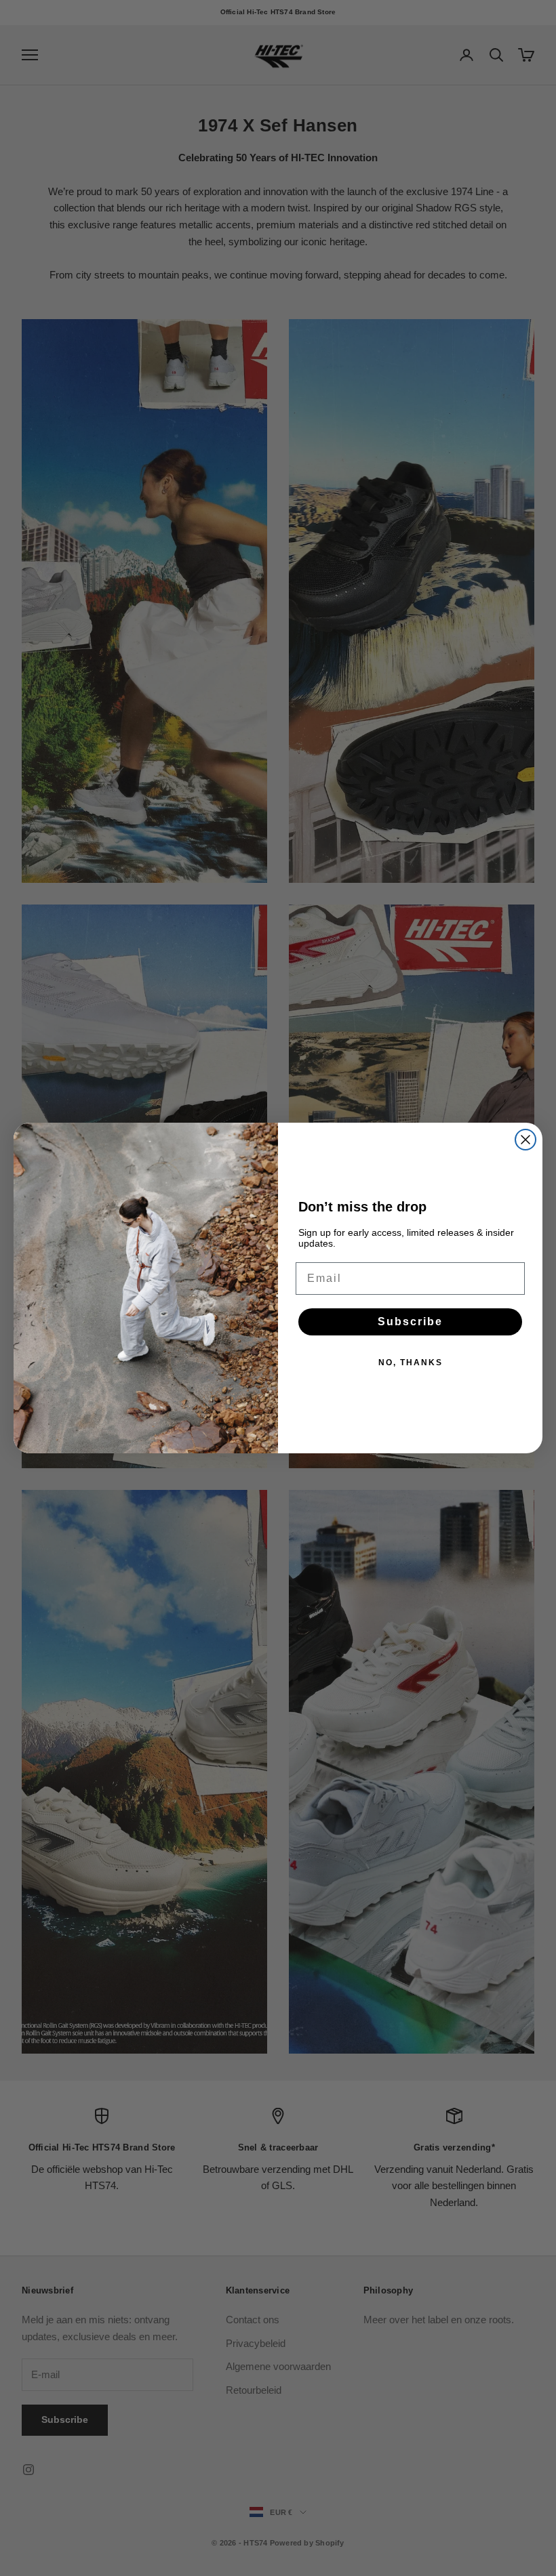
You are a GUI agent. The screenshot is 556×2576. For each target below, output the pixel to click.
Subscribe (410, 1322)
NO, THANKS (411, 1363)
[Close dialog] (525, 1140)
